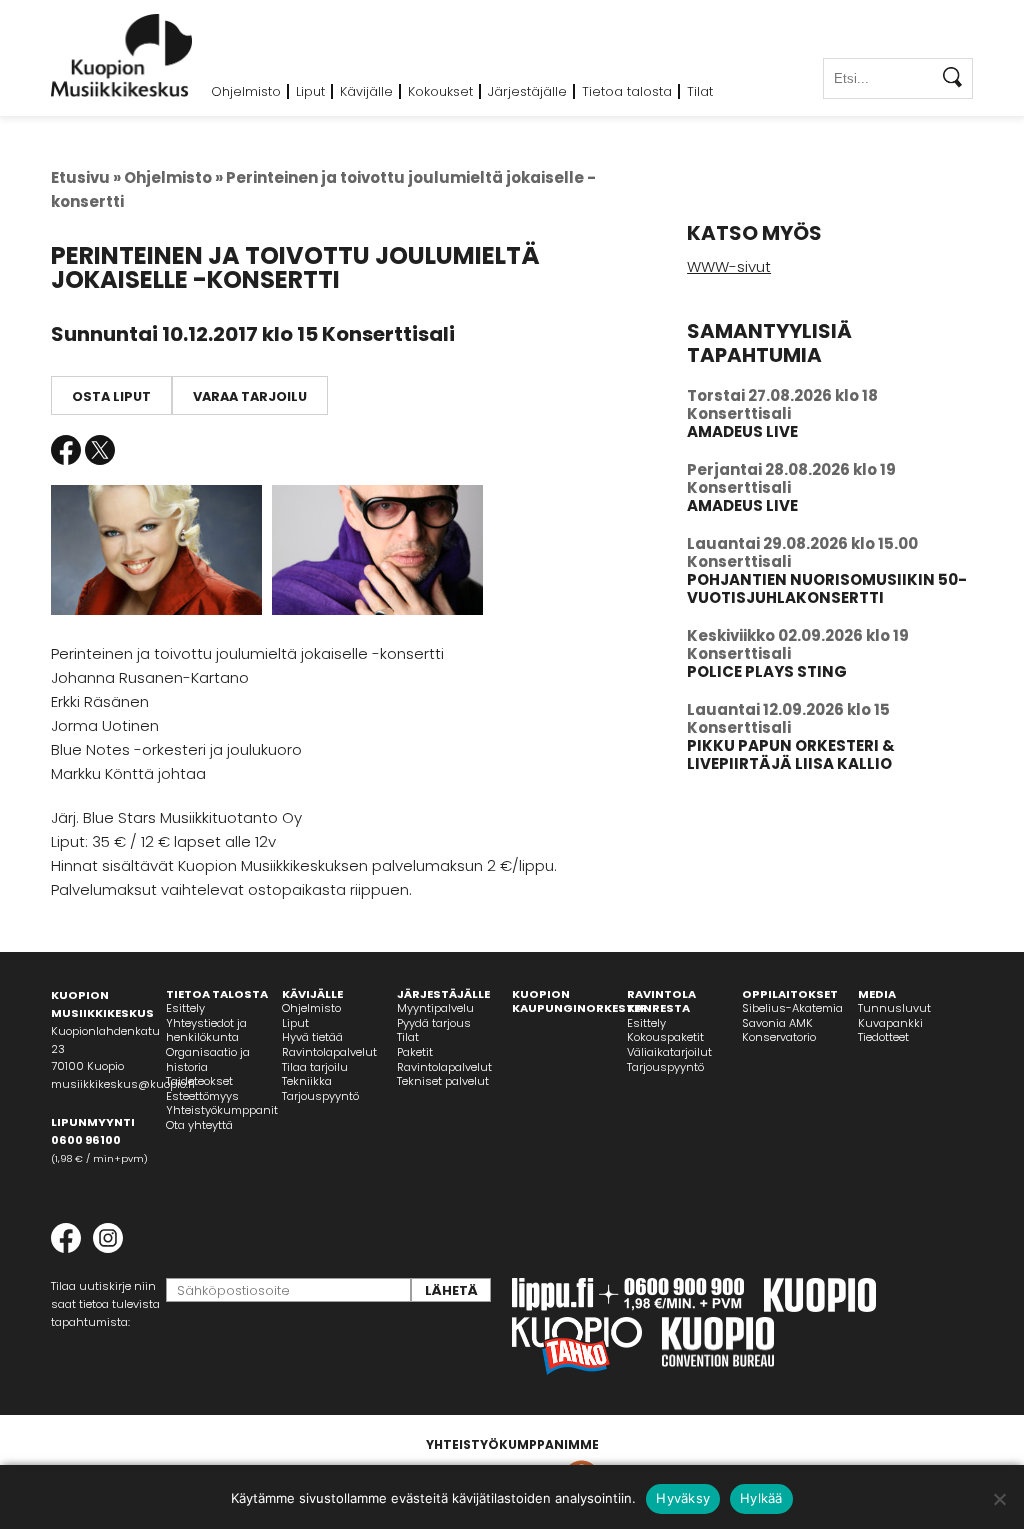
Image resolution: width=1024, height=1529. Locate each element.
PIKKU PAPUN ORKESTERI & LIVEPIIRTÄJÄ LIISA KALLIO (791, 754)
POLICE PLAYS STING (767, 671)
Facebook (66, 450)
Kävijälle (366, 91)
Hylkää (761, 1498)
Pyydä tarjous (434, 1023)
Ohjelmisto (246, 91)
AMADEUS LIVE (742, 431)
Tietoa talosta (627, 91)
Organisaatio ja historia (208, 1059)
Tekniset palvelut (443, 1081)
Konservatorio (779, 1037)
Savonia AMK (777, 1023)
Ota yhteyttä (199, 1125)
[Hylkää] (999, 1499)
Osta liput (111, 396)
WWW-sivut (729, 266)
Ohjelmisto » (173, 177)
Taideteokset (199, 1081)
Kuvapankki (890, 1023)
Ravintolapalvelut (329, 1052)
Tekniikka (307, 1081)
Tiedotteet (883, 1037)
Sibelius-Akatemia (792, 1008)
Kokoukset (440, 91)
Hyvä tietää (312, 1037)
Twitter (100, 450)
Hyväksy (683, 1498)
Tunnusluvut (894, 1008)
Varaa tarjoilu (250, 396)
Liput (310, 91)
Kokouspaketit (665, 1037)
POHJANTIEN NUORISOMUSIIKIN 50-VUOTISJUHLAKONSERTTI (827, 588)
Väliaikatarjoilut (669, 1052)
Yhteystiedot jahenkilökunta (206, 1030)
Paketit (415, 1052)
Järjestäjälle (527, 91)
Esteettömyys (202, 1096)
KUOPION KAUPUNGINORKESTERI (582, 1001)
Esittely (185, 1008)
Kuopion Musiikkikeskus (122, 55)
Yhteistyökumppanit (222, 1110)
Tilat (700, 91)
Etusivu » (86, 177)
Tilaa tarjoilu (315, 1067)
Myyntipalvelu (435, 1008)
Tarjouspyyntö (320, 1096)
